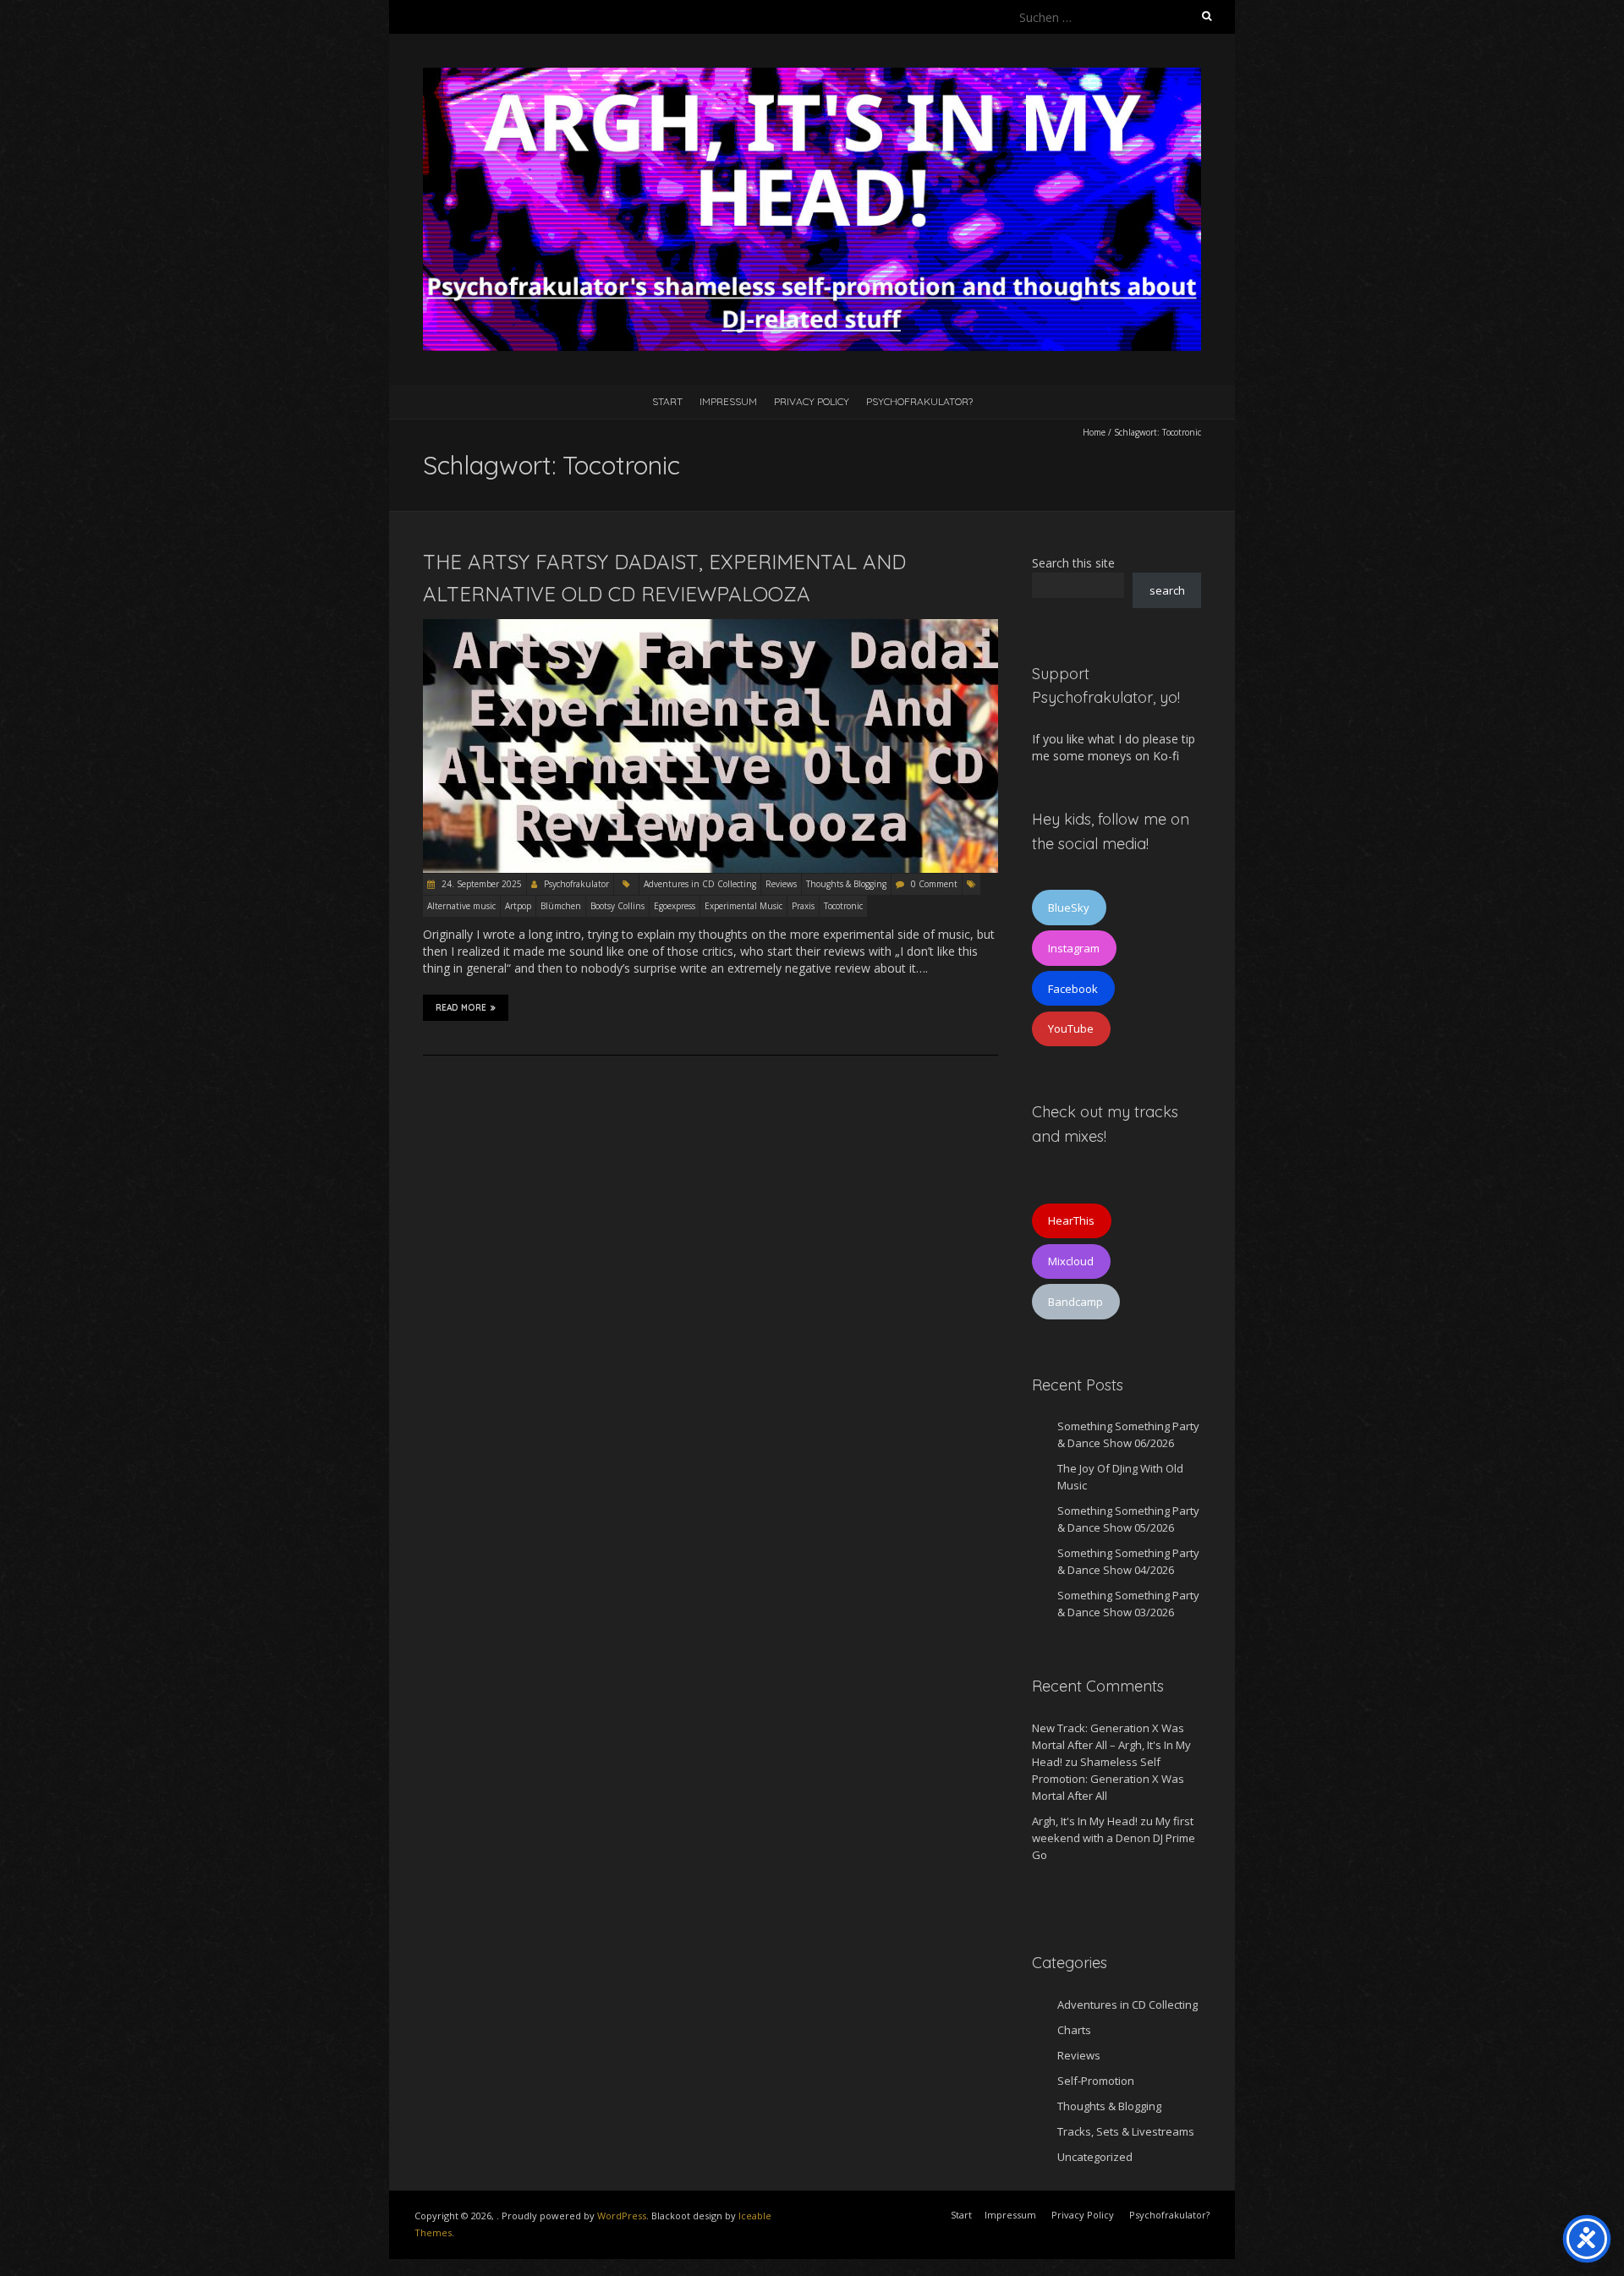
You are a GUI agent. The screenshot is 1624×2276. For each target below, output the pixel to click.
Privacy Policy (812, 401)
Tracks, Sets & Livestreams (1126, 2131)
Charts (1074, 2030)
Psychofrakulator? (919, 401)
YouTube (1071, 1028)
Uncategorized (1095, 2157)
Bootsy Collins (617, 906)
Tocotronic (843, 906)
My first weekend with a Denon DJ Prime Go (1114, 1838)
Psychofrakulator (576, 884)
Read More (461, 1008)
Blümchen (561, 906)
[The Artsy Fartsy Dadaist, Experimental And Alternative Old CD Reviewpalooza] (710, 627)
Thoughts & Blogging (846, 884)
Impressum (728, 401)
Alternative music (461, 906)
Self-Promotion (1096, 2081)
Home (1094, 432)
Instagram (1074, 948)
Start (667, 401)
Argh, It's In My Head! (1085, 1821)
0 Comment (934, 884)
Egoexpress (675, 906)
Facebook (1073, 989)
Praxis (803, 906)
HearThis (1071, 1220)
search (1167, 590)
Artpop (518, 906)
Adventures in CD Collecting (700, 884)
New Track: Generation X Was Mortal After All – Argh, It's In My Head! (1111, 1745)
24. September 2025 (480, 884)
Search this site (1073, 563)
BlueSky (1069, 908)
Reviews (781, 884)
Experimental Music (743, 906)
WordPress (622, 2216)
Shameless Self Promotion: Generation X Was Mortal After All (1108, 1779)
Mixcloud (1071, 1261)
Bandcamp (1075, 1302)
